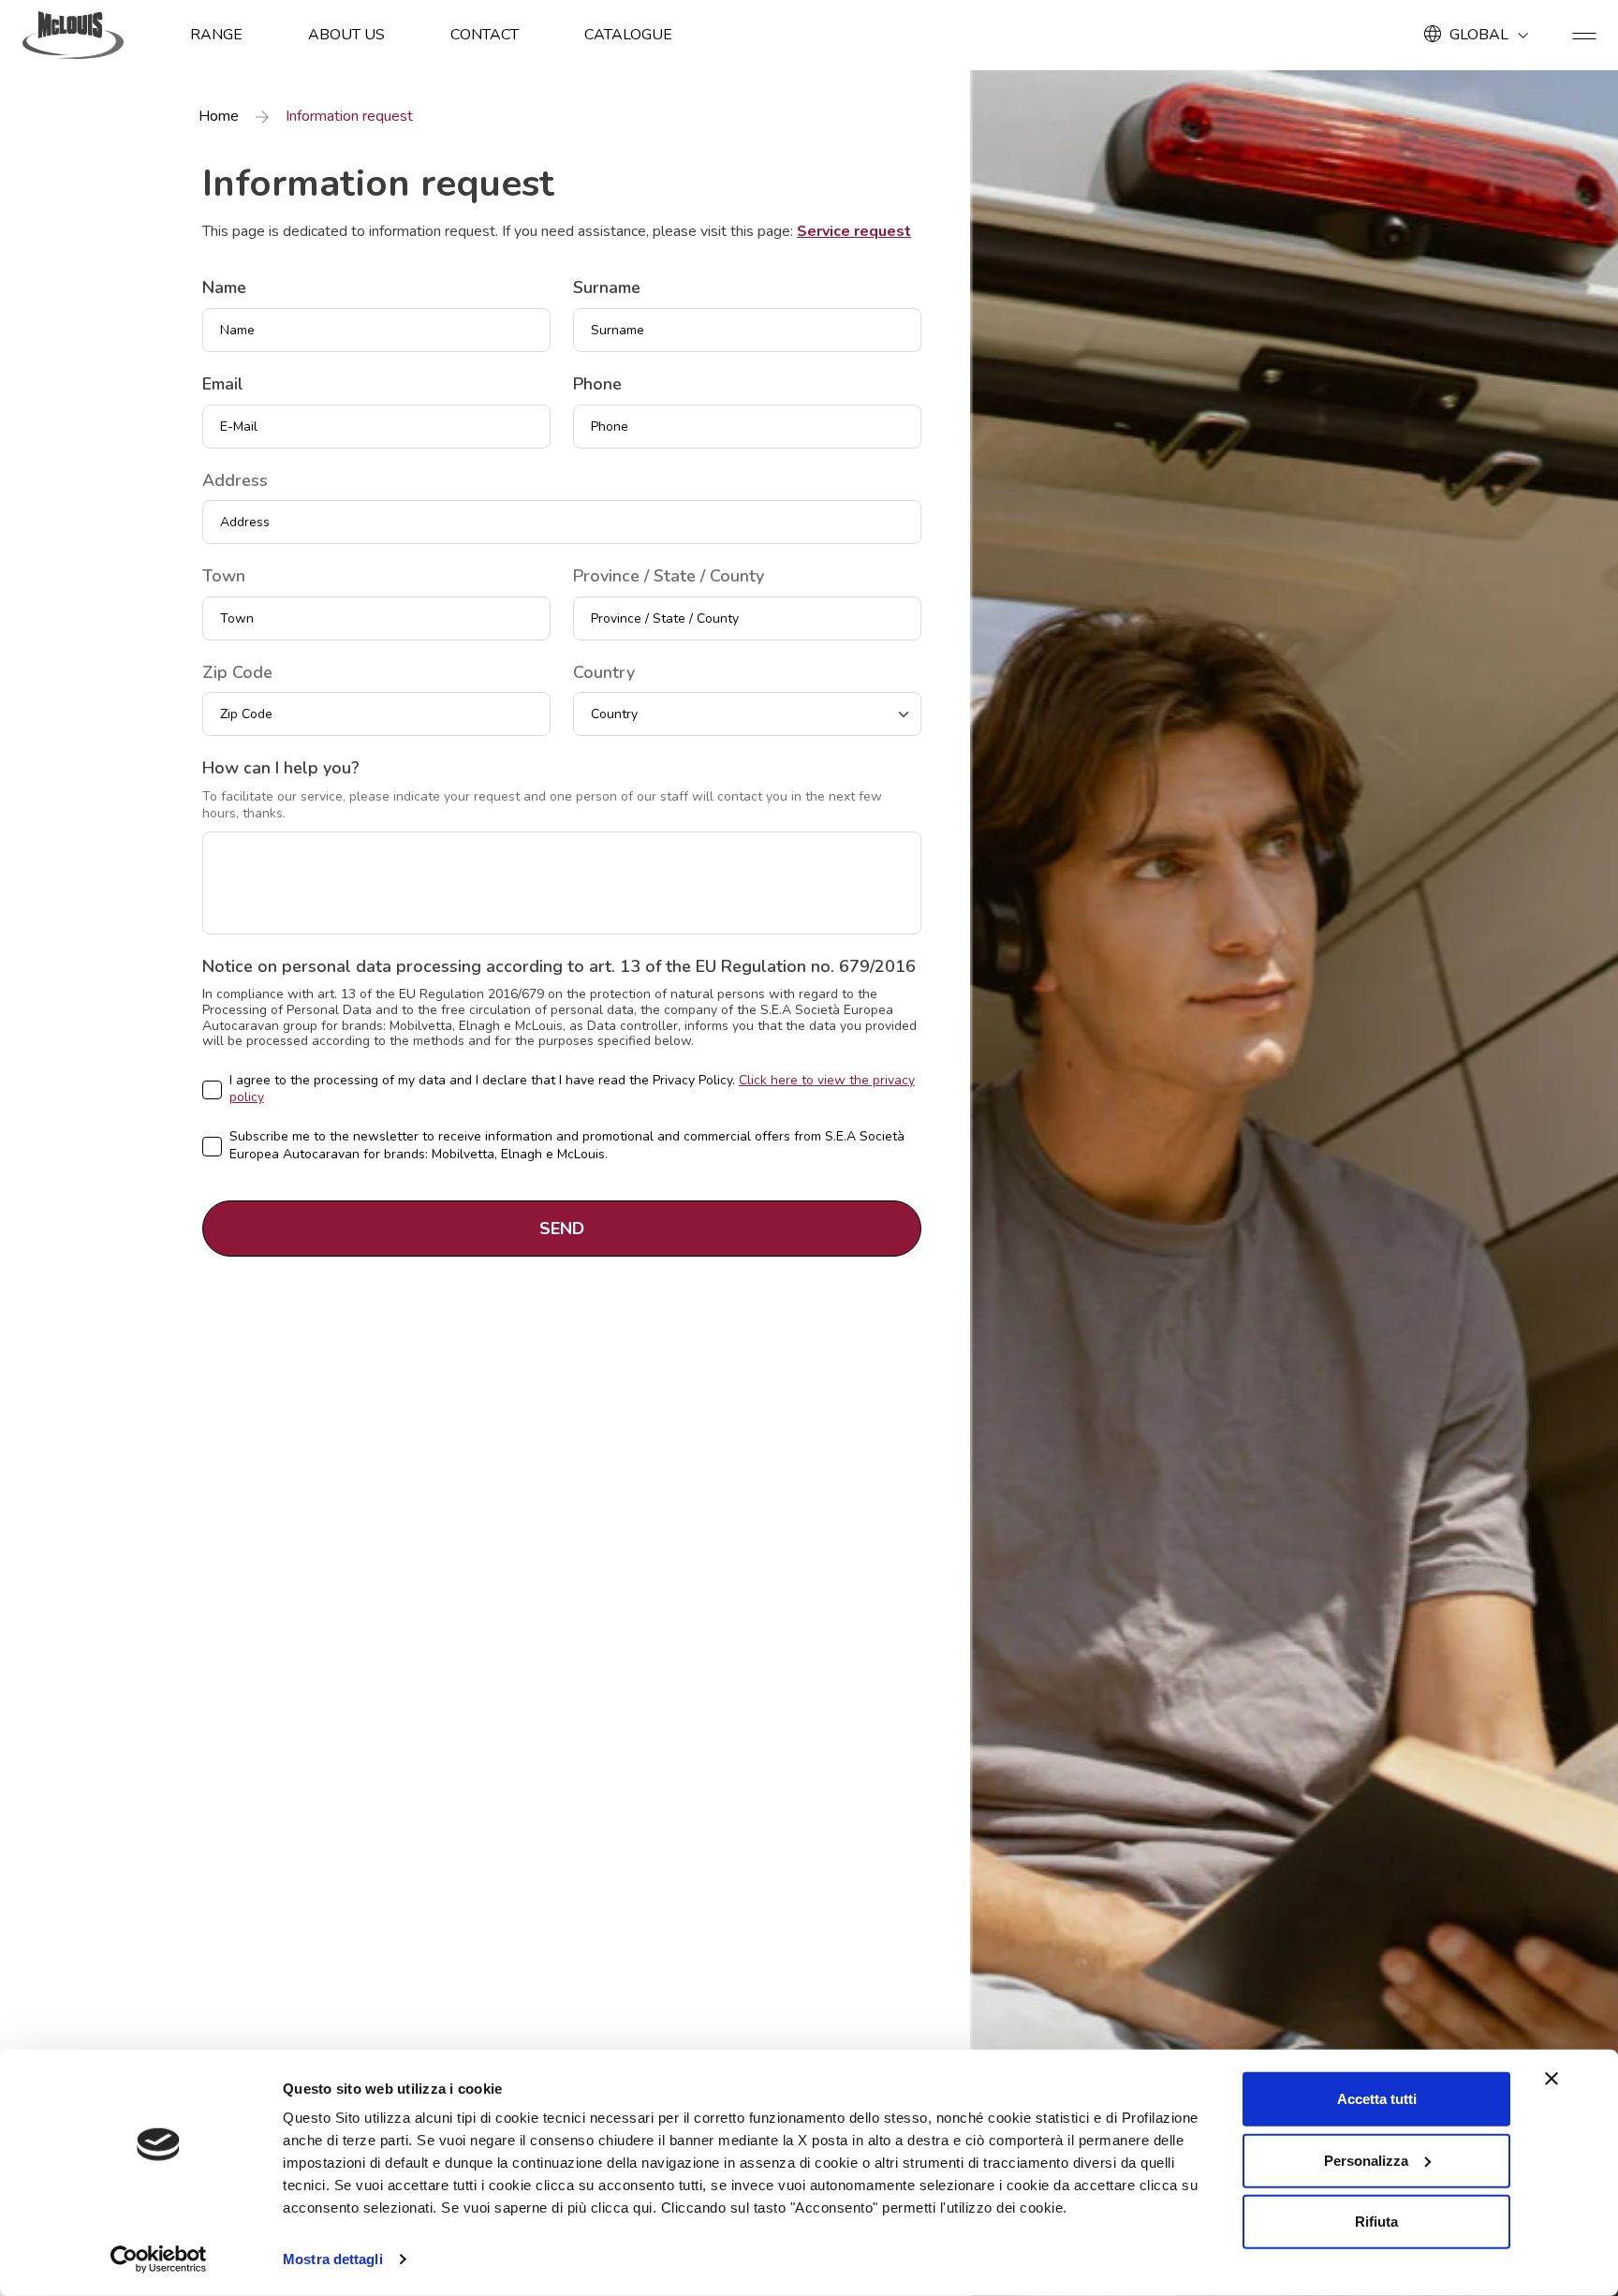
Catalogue (628, 35)
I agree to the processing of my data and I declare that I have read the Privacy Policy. (572, 1089)
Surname (607, 288)
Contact (485, 35)
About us (346, 35)
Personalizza (1366, 2160)
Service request (854, 231)
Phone (597, 385)
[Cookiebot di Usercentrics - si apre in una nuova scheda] (159, 2259)
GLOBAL (1479, 35)
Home (219, 117)
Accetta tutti (1377, 2099)
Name (224, 288)
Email (223, 385)
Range (216, 35)
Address (235, 481)
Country (604, 673)
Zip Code (237, 673)
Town (224, 577)
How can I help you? (281, 769)
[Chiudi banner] (1552, 2079)
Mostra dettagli (333, 2259)
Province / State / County (669, 577)
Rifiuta (1376, 2222)
